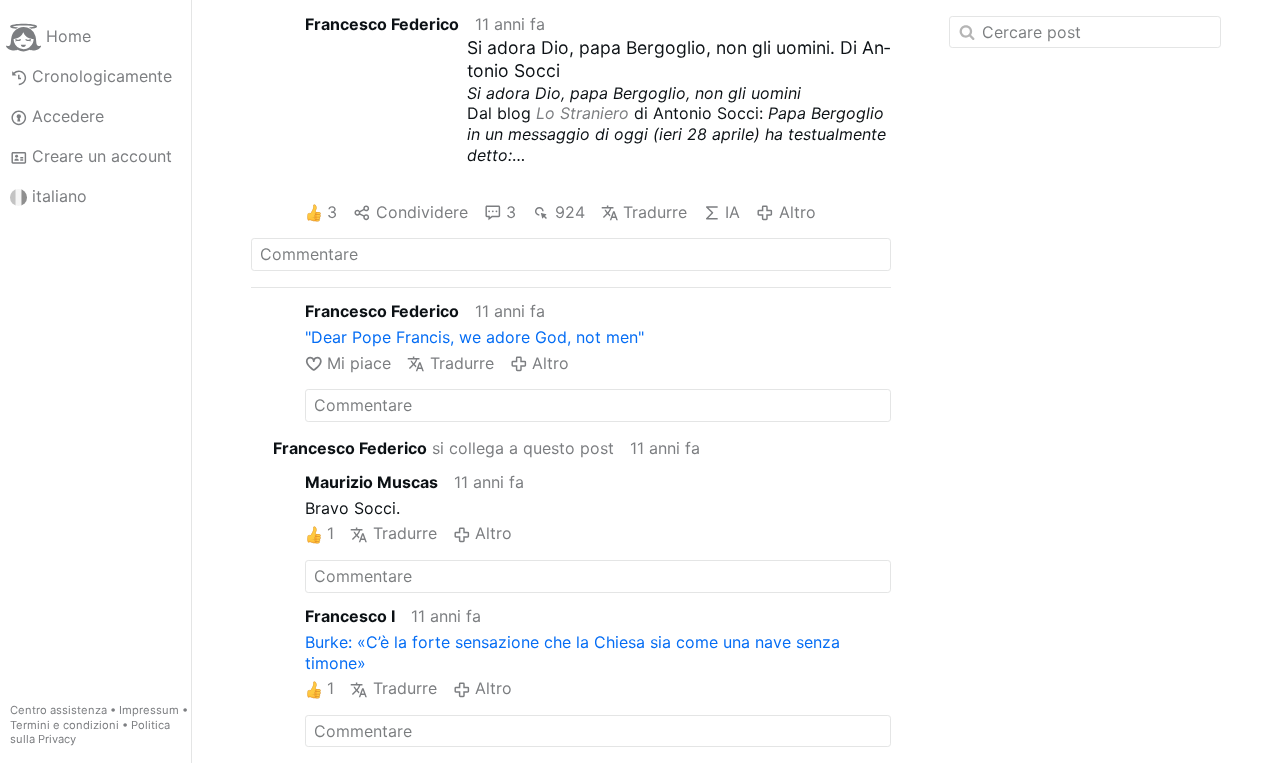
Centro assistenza (58, 710)
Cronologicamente (102, 76)
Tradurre (655, 212)
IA (732, 212)
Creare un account (102, 156)
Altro (797, 212)
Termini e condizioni (64, 725)
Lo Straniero (582, 113)
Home (68, 36)
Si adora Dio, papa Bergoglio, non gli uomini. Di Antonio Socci (678, 59)
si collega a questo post (443, 448)
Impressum (149, 710)
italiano (59, 196)
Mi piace (359, 363)
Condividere (421, 212)
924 (569, 212)
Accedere (68, 116)
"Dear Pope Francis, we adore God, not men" (474, 337)
